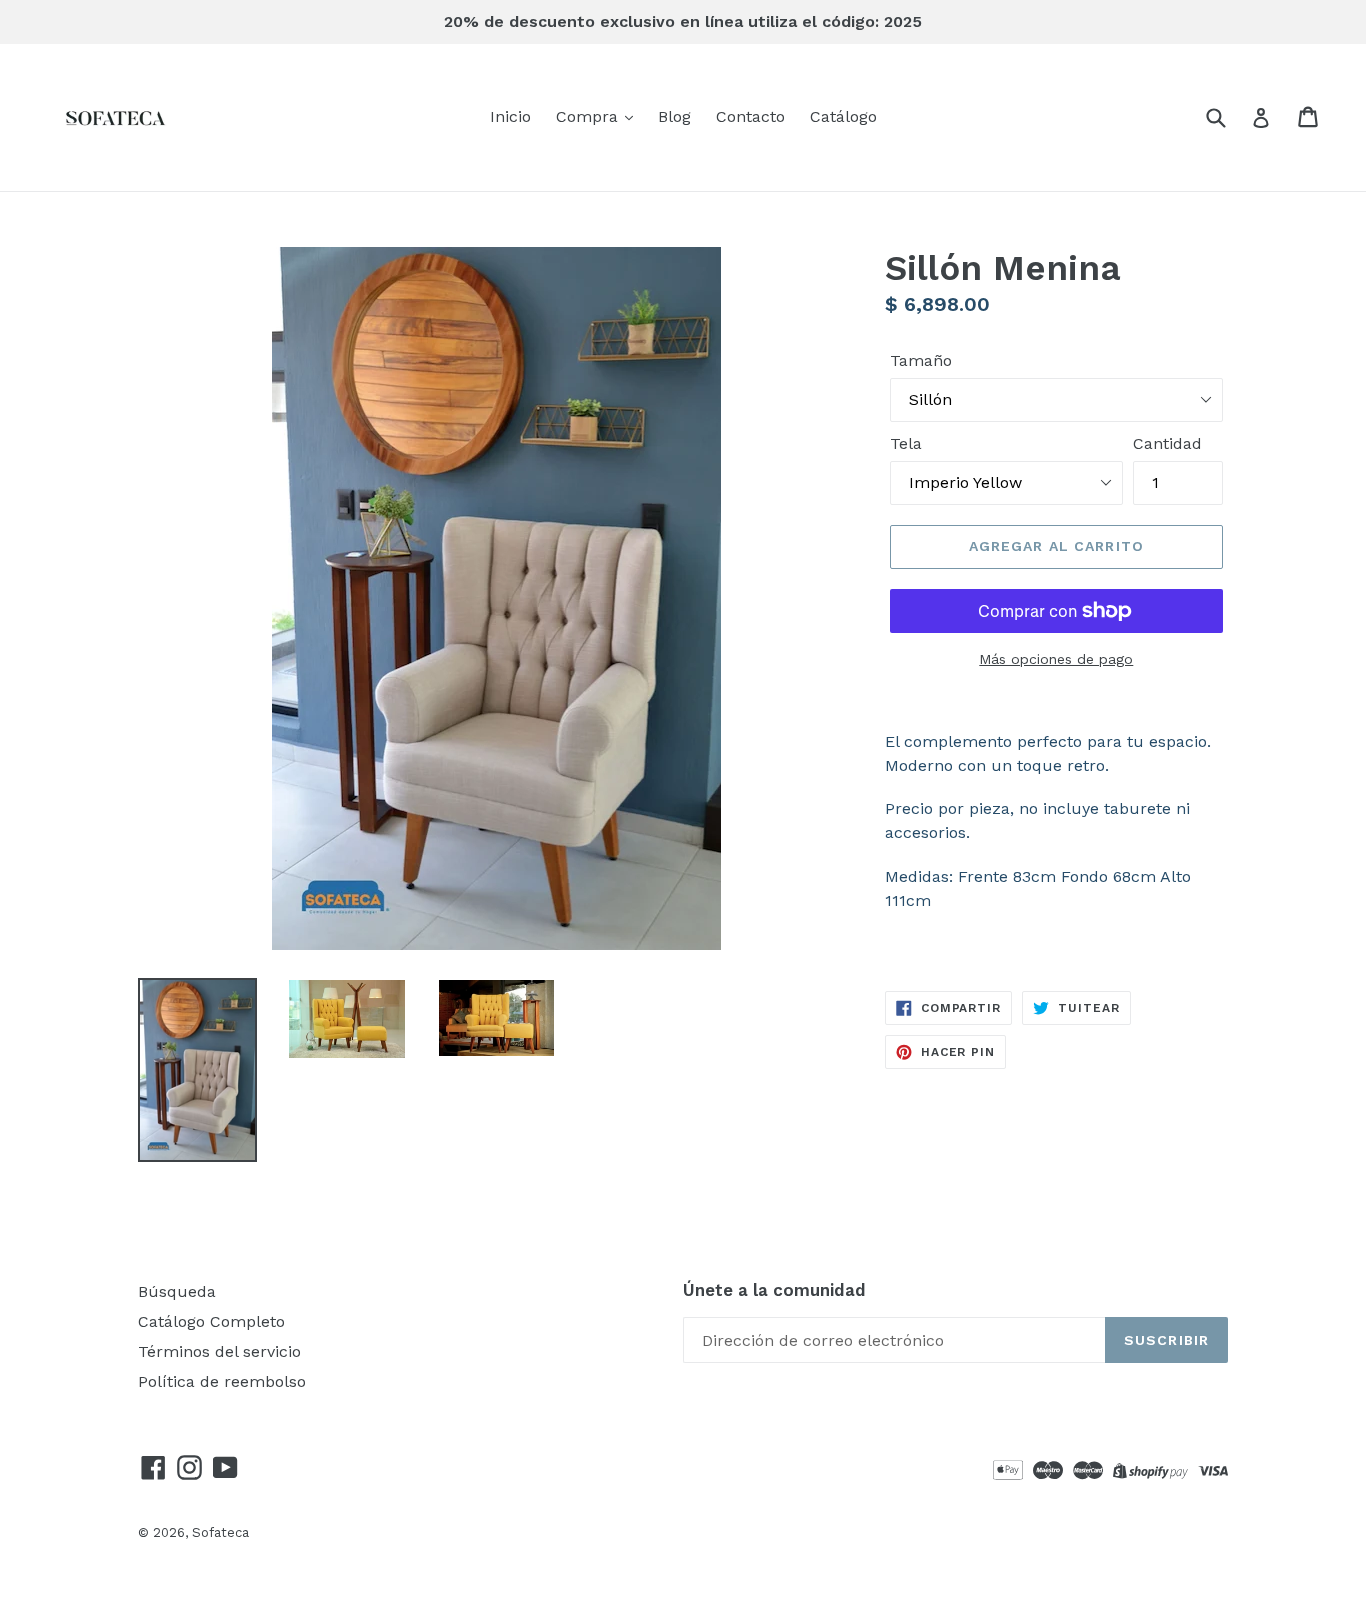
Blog (674, 116)
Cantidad (1167, 443)
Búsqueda (177, 1291)
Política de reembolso (222, 1381)
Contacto (750, 116)
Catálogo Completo (211, 1321)
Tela (906, 443)
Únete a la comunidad (774, 1290)
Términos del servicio (219, 1351)
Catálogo (843, 116)
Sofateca (220, 1532)
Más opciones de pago (1056, 659)
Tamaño (921, 360)
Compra (589, 116)
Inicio (510, 116)
